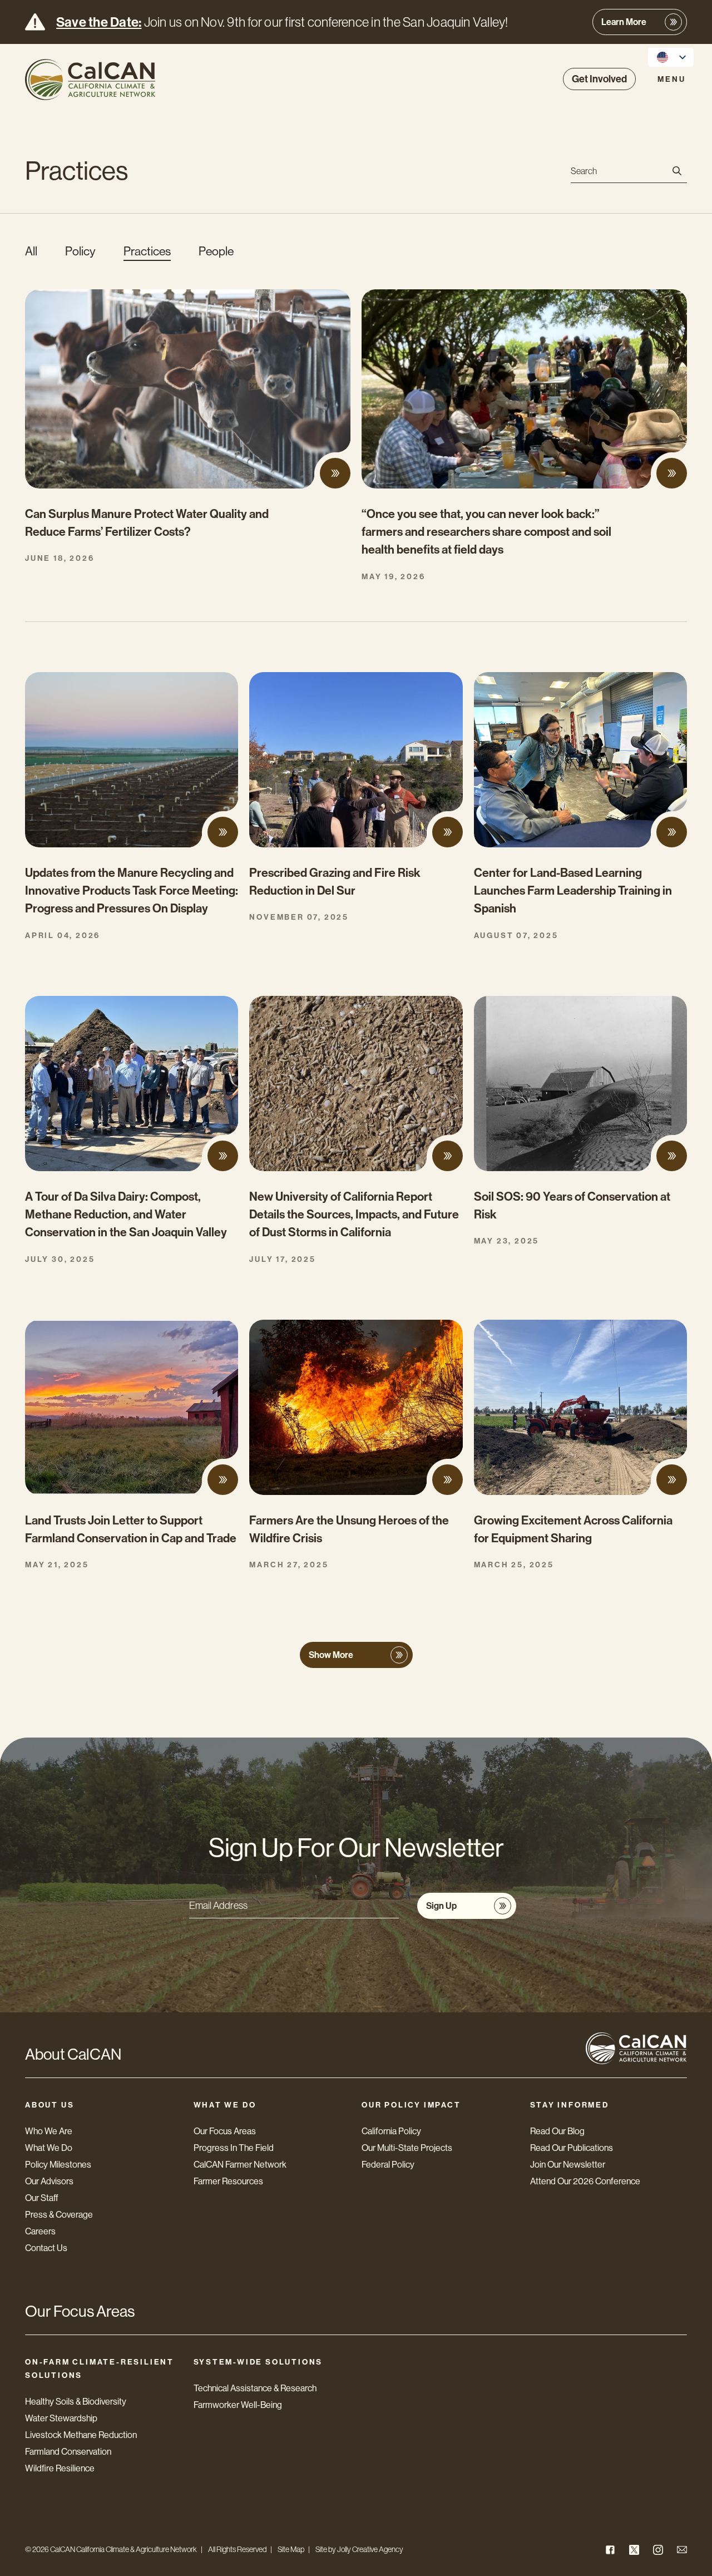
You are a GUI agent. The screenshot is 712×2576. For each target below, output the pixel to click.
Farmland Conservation (68, 2452)
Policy (80, 251)
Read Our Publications (572, 2148)
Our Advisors (49, 2181)
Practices (147, 251)
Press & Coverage (59, 2215)
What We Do (49, 2148)
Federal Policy (388, 2165)
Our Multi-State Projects (407, 2148)
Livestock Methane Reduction (81, 2435)
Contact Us (46, 2248)
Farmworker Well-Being (238, 2405)
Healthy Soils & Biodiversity (76, 2402)
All (31, 251)
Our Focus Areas (225, 2131)
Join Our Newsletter (568, 2165)
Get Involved (599, 79)
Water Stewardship (61, 2418)
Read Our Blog (557, 2131)
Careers (40, 2231)
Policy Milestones (58, 2165)
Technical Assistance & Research (255, 2388)
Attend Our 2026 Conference (585, 2181)
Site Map (291, 2549)
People (216, 251)
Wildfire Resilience (60, 2468)
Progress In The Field (234, 2148)
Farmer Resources (228, 2181)
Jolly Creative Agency (370, 2549)
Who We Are (49, 2131)
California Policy (391, 2131)
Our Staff (42, 2198)
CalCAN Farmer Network (240, 2165)
